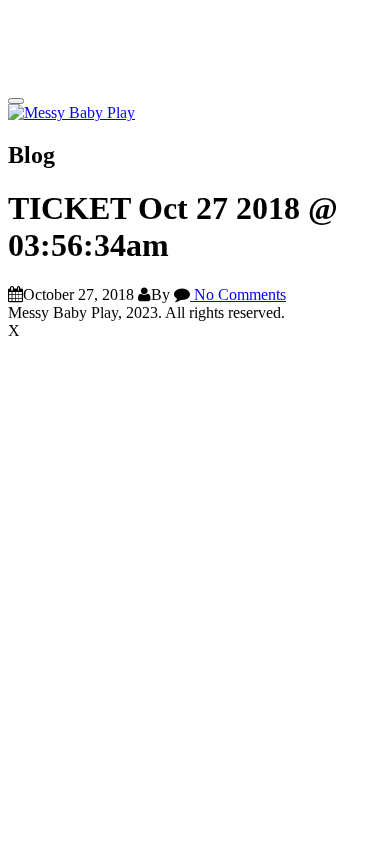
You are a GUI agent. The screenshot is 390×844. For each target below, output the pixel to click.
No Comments (238, 294)
